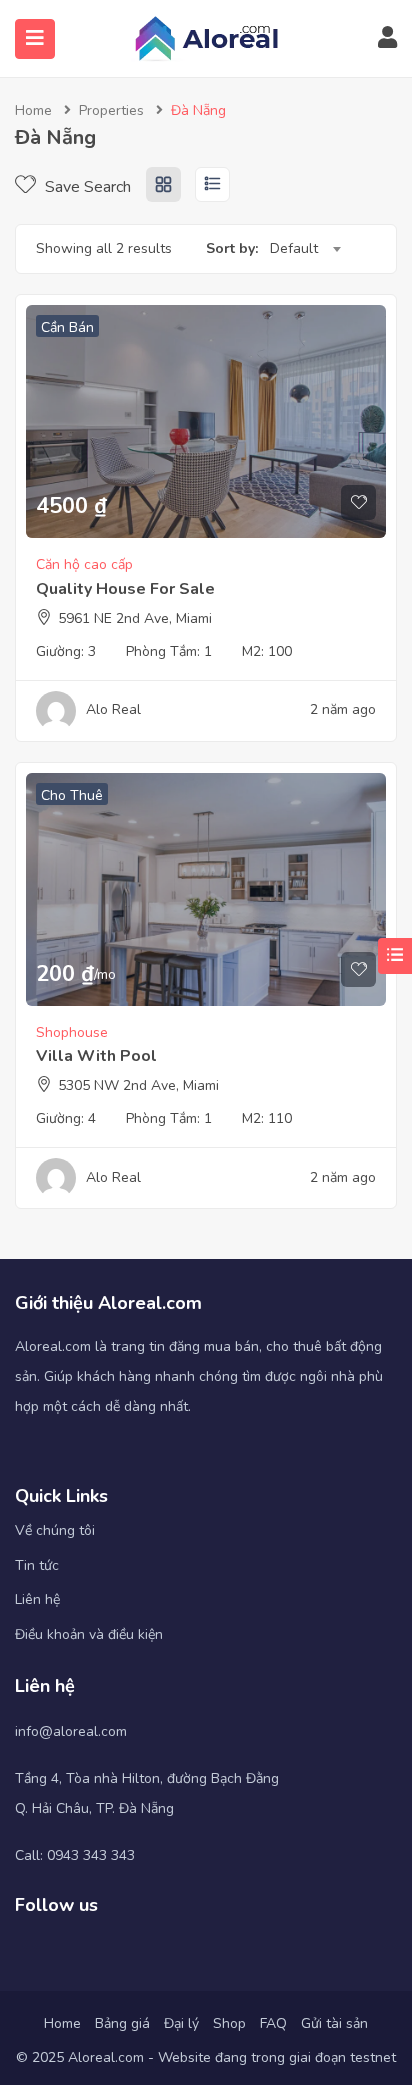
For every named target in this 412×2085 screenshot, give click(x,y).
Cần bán (67, 327)
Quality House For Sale (125, 589)
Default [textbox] (294, 248)
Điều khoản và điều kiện (89, 1634)
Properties (111, 110)
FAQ (273, 2023)
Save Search (86, 187)
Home (33, 110)
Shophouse (72, 1032)
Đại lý (181, 2023)
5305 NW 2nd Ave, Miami (138, 1085)
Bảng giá (122, 2023)
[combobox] (305, 249)
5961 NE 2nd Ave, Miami (135, 618)
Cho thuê (72, 795)
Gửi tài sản (334, 2023)
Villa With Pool (96, 1056)
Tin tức (37, 1565)
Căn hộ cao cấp (84, 564)
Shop (229, 2023)
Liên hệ (37, 1599)
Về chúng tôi (55, 1530)
